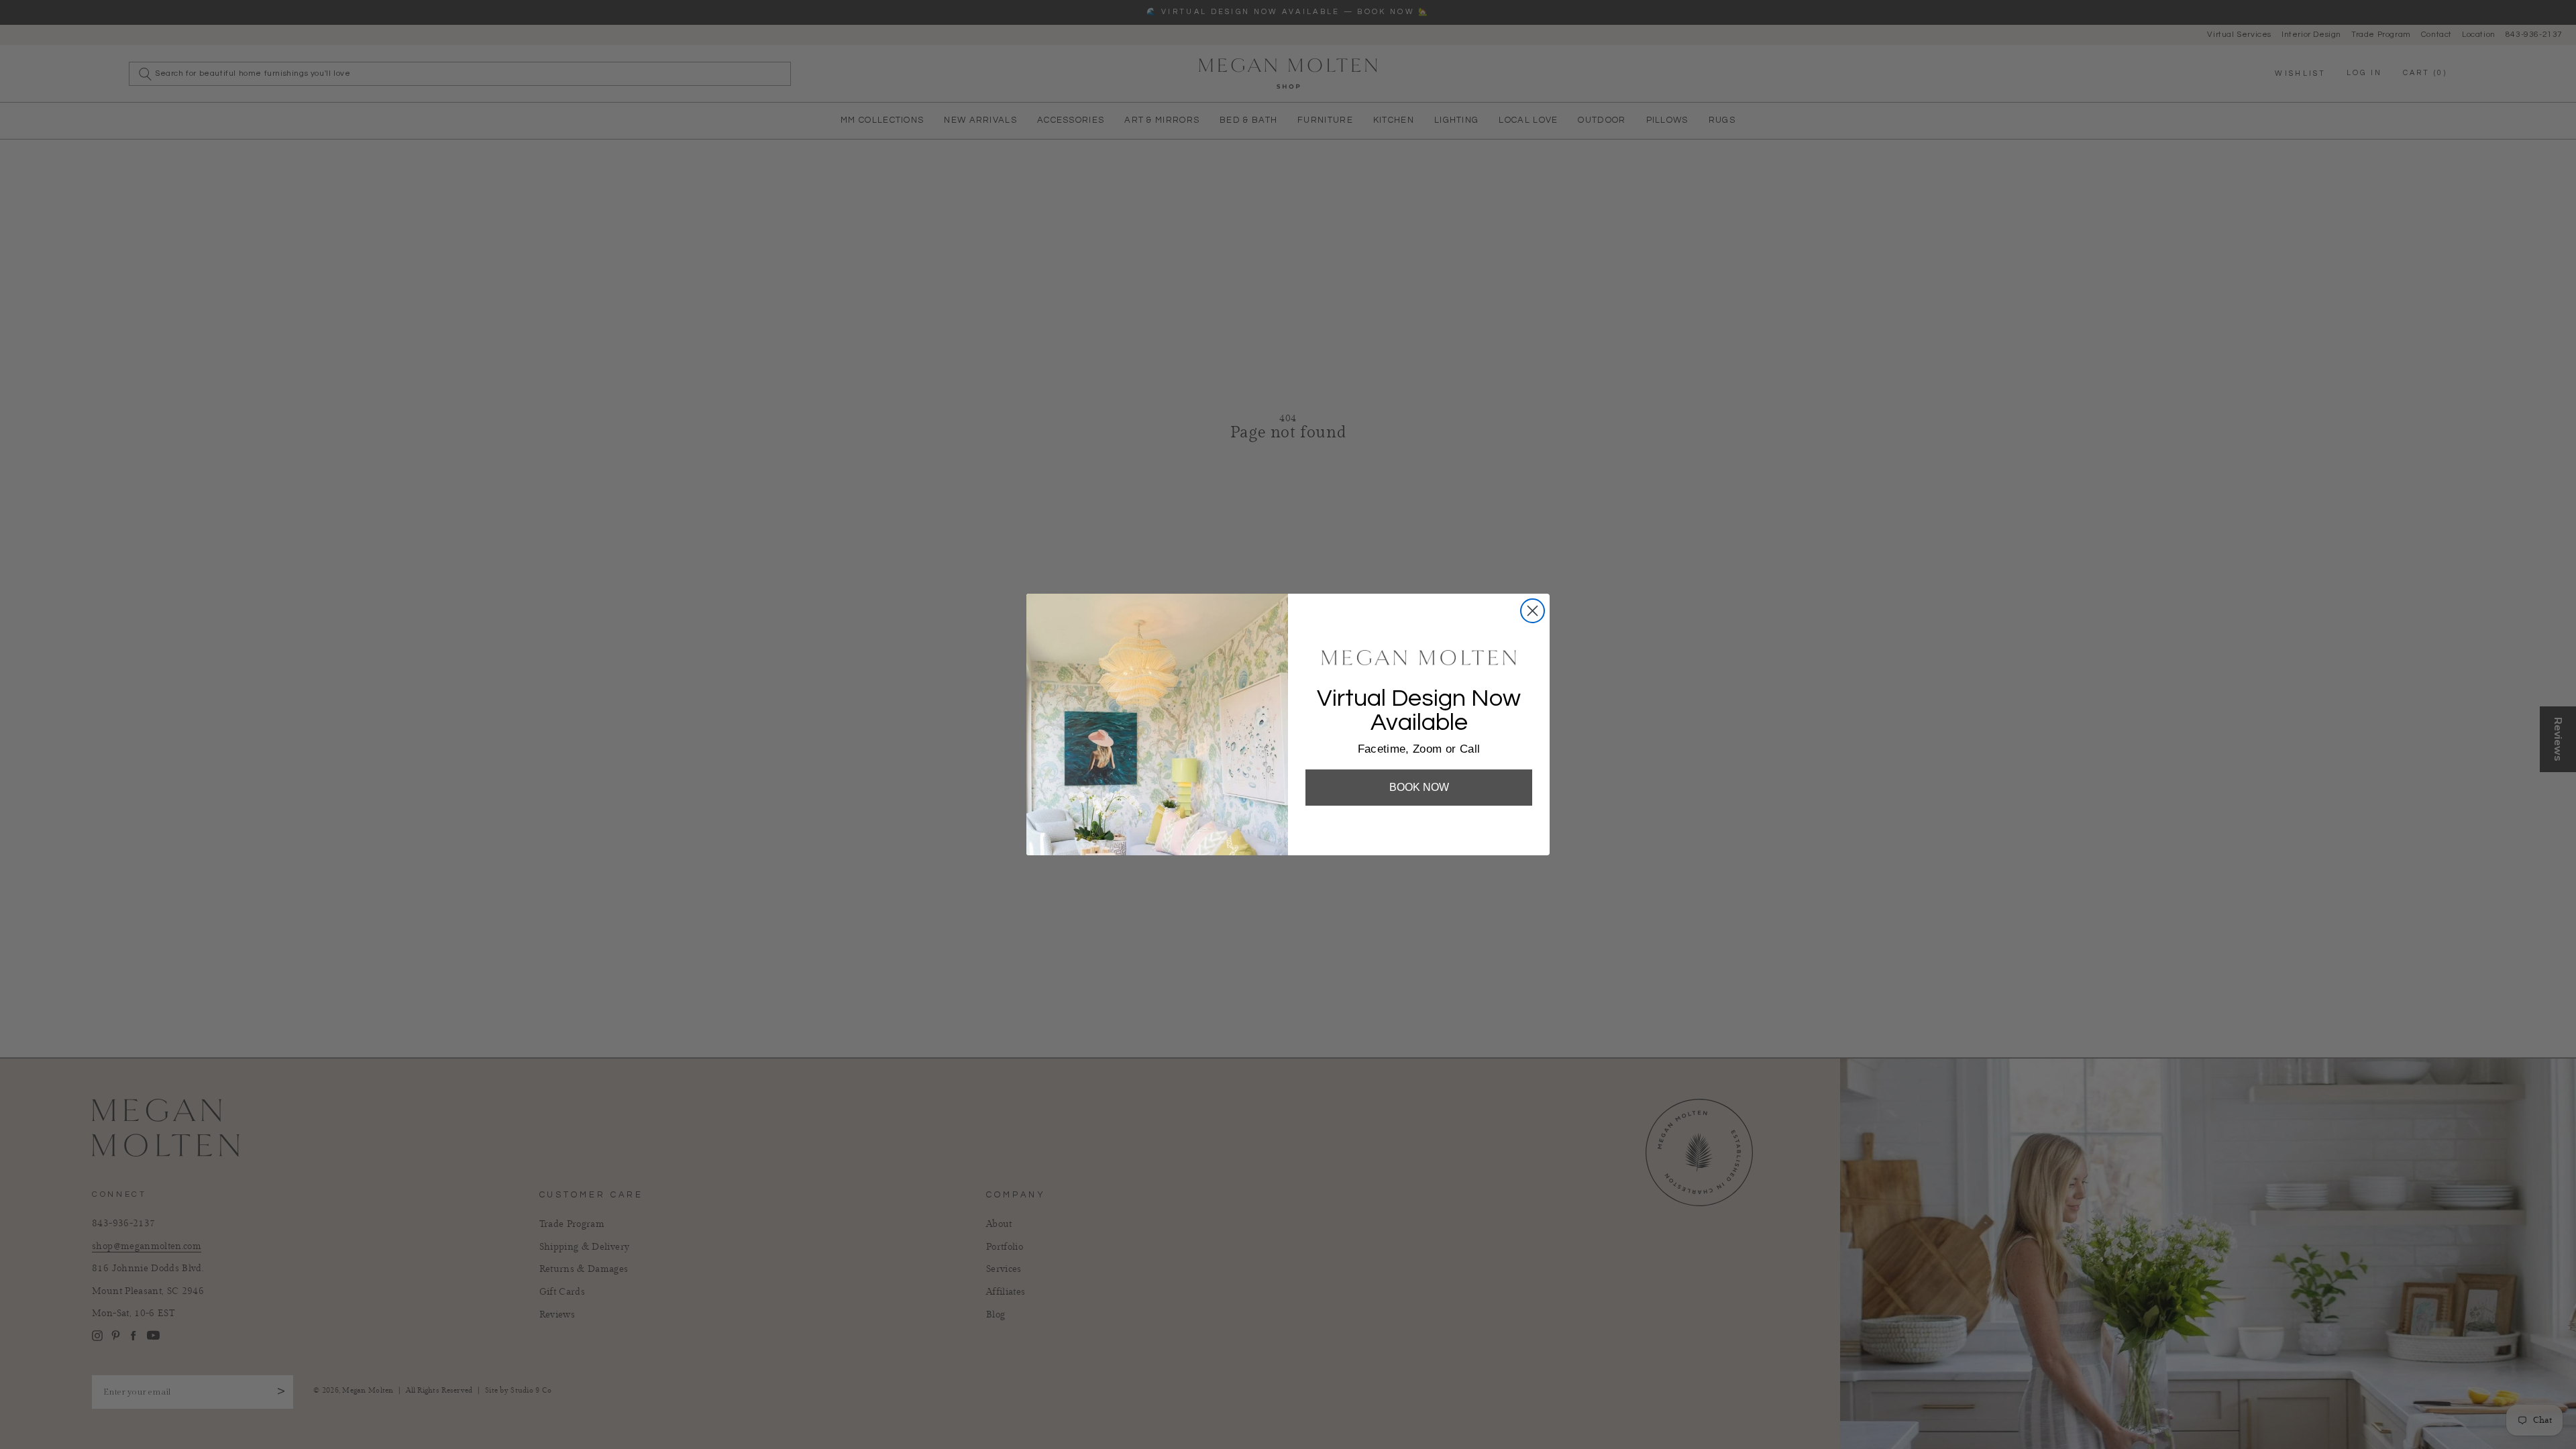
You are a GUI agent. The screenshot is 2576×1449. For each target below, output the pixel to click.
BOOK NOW (1419, 787)
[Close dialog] (1533, 611)
